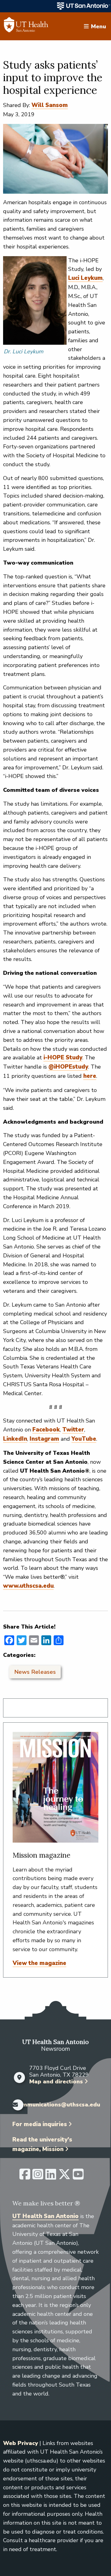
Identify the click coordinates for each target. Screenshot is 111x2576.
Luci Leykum (85, 278)
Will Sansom (50, 105)
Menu (99, 26)
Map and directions (56, 2082)
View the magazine (39, 1963)
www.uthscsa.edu (28, 1586)
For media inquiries (40, 2124)
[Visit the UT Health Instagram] (38, 2177)
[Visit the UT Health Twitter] (64, 2177)
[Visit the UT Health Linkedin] (51, 2177)
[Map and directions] (19, 2078)
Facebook (46, 1430)
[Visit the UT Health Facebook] (25, 2177)
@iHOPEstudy (68, 1067)
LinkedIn (15, 1439)
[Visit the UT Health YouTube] (78, 2177)
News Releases (35, 1672)
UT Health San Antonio (45, 2216)
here (90, 1076)
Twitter (73, 1430)
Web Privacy (21, 2443)
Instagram (44, 1439)
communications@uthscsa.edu (58, 2105)
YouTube (84, 1439)
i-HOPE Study (63, 1058)
